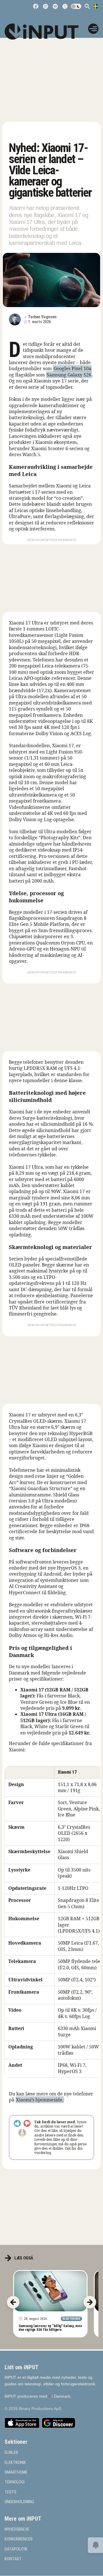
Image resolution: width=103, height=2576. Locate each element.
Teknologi (15, 2482)
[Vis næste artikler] (90, 2302)
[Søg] (87, 6)
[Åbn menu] (93, 29)
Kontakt (13, 2559)
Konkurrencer (19, 2539)
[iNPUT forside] (45, 32)
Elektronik (20, 135)
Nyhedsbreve (17, 2529)
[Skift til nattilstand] (76, 6)
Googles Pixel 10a (72, 368)
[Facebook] (36, 6)
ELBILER (11, 2453)
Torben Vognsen (42, 317)
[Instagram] (45, 6)
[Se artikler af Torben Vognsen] (15, 319)
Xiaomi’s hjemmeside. (40, 2100)
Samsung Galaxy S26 (69, 375)
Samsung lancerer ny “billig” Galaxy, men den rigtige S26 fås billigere (50, 2328)
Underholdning (19, 2502)
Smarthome (16, 2472)
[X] (65, 6)
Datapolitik (16, 2549)
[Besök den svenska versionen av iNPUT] (96, 6)
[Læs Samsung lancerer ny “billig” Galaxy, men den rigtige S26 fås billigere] (50, 2291)
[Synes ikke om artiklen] (27, 2123)
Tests (10, 2492)
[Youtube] (55, 6)
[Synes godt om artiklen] (17, 2123)
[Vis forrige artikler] (13, 2302)
